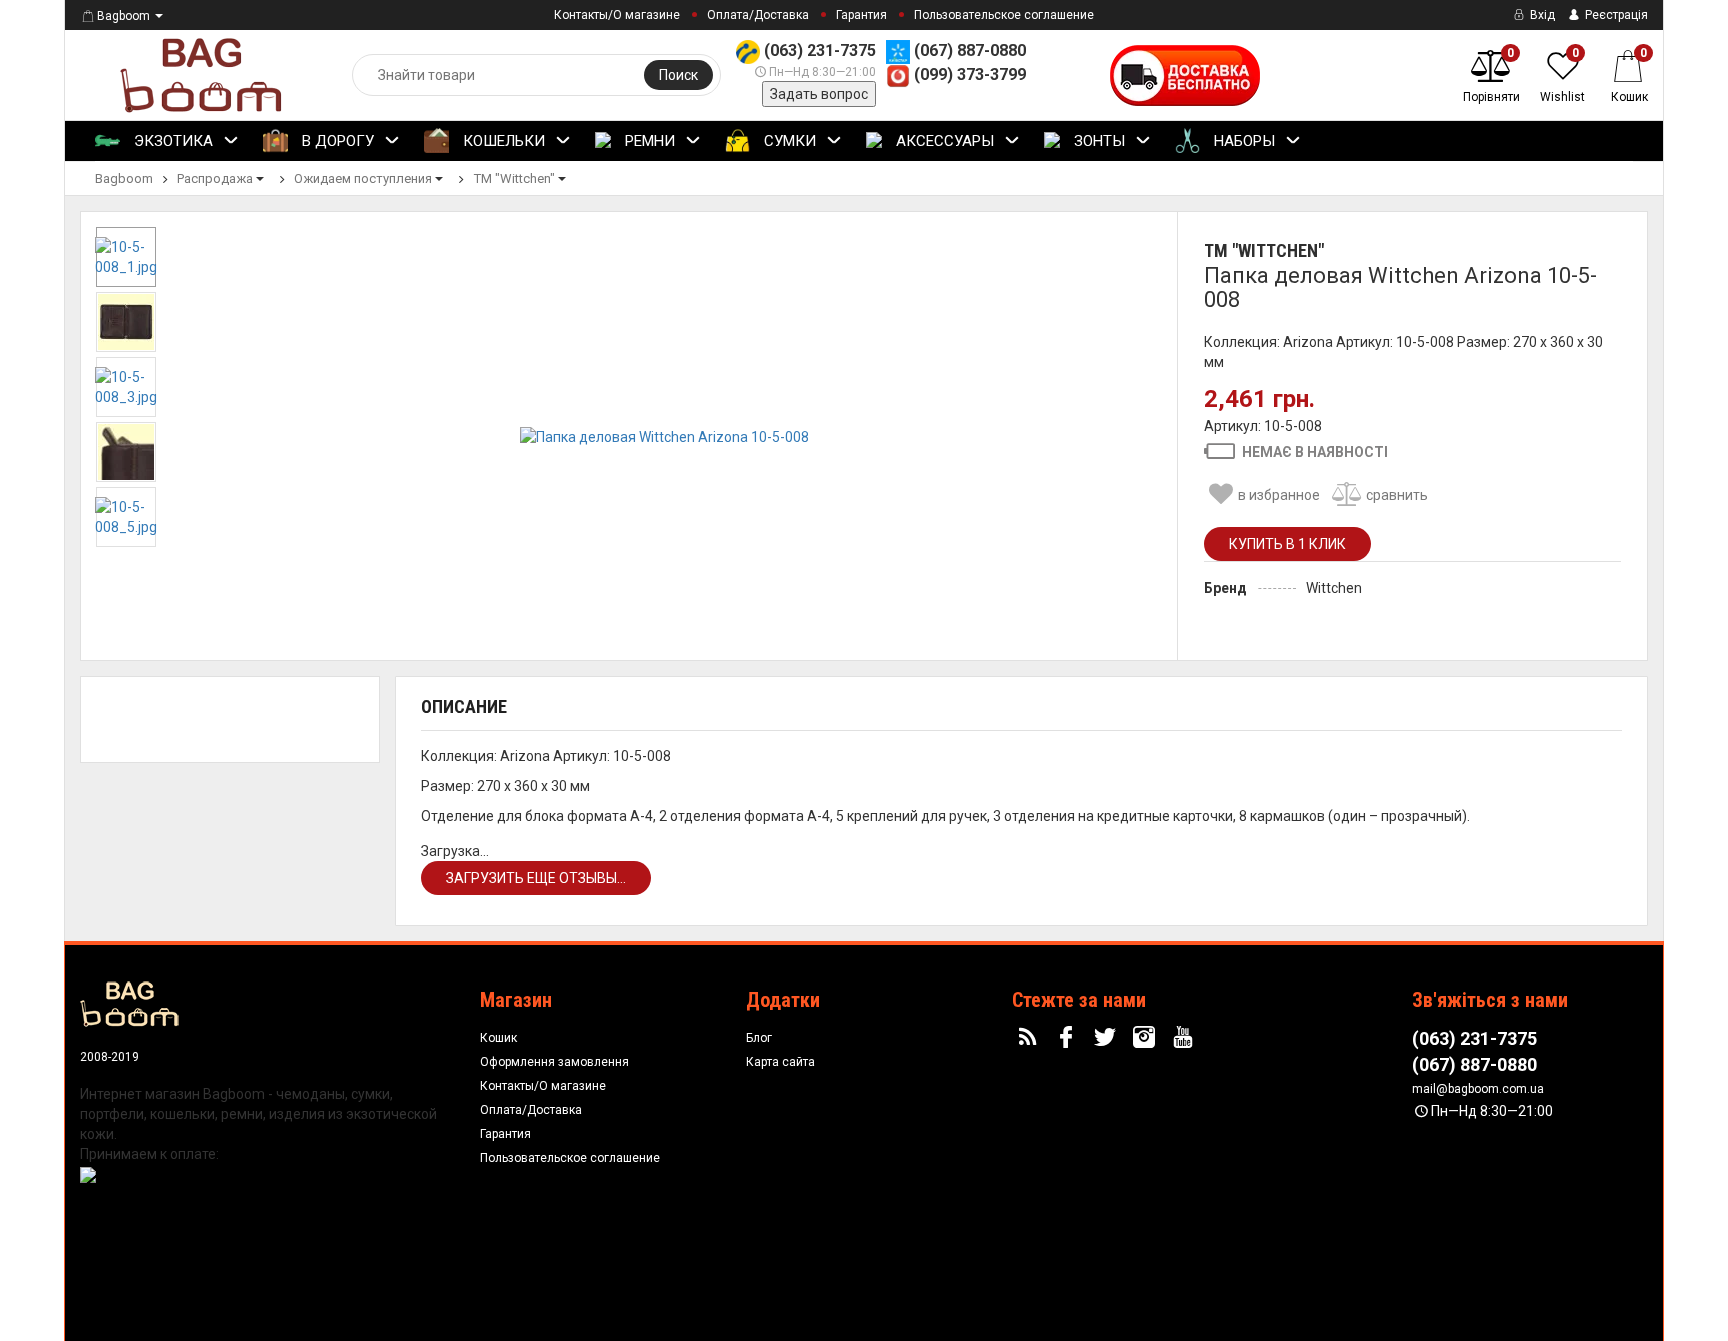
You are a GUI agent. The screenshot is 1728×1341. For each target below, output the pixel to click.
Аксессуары (943, 141)
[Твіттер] (1108, 1038)
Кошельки (502, 141)
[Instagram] (1147, 1038)
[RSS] (1030, 1038)
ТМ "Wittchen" (1264, 250)
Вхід (1541, 15)
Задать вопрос (819, 94)
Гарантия (861, 15)
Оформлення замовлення (554, 1062)
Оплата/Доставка (758, 15)
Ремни (648, 141)
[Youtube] (1185, 1038)
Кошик (498, 1038)
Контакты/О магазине (617, 15)
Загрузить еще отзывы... (536, 878)
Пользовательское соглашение (1004, 15)
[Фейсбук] (1069, 1038)
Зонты (1097, 141)
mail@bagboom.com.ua (1478, 1089)
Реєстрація (1615, 15)
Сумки (788, 141)
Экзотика (171, 141)
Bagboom (123, 16)
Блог (759, 1038)
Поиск (678, 75)
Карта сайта (780, 1062)
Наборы (1242, 141)
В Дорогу (336, 141)
